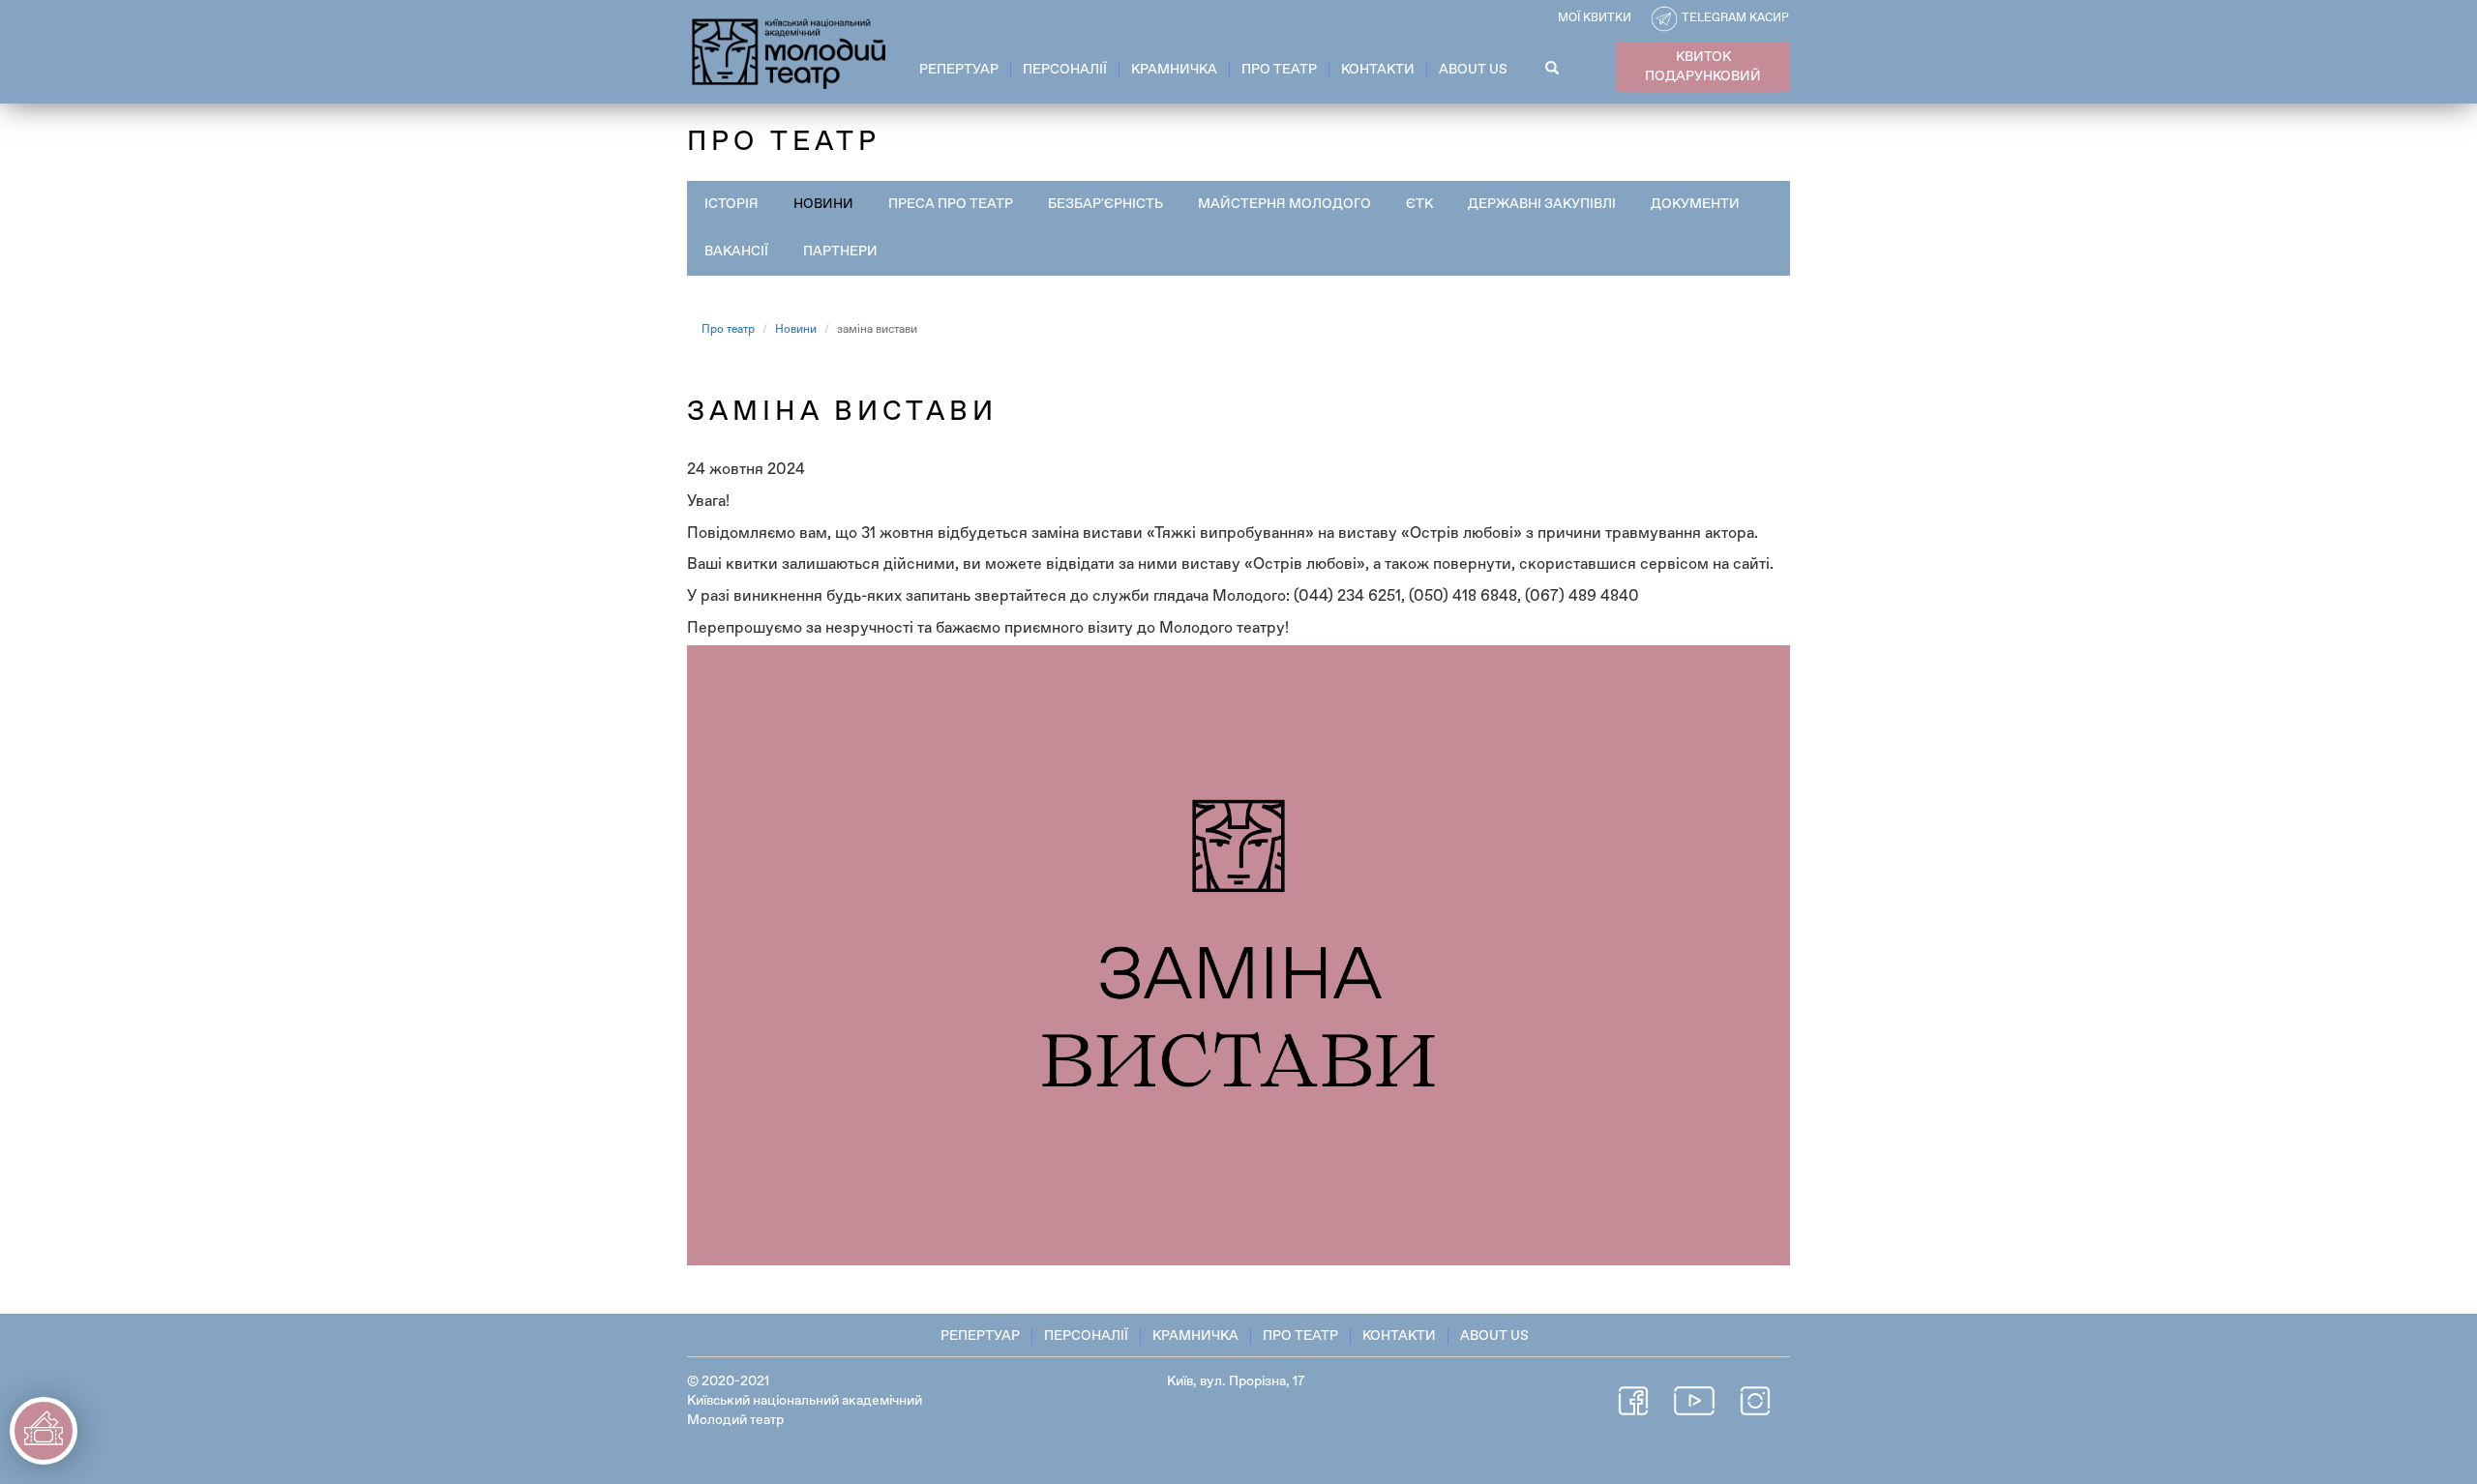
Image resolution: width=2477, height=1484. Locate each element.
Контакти (1378, 70)
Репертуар (959, 70)
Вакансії (736, 252)
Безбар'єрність (1105, 204)
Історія (731, 204)
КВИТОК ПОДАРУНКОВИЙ (1703, 67)
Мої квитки (1595, 18)
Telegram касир (1735, 18)
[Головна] (790, 50)
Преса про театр (951, 204)
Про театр (1279, 70)
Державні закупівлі (1542, 204)
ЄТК (1419, 204)
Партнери (840, 252)
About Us (1473, 70)
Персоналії (1065, 70)
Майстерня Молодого (1284, 204)
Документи (1695, 204)
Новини (823, 204)
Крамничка (1174, 70)
